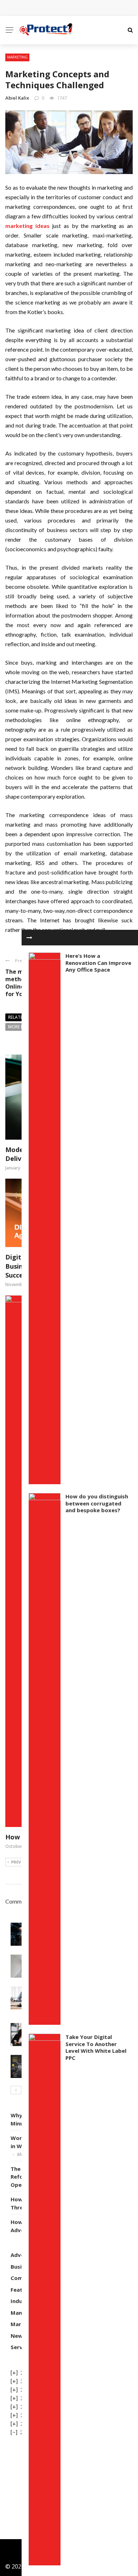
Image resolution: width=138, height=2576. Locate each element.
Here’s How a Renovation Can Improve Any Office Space (98, 963)
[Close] (29, 938)
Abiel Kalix (17, 98)
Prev (16, 1862)
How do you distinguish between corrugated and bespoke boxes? (97, 1503)
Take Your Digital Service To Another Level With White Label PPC (96, 2047)
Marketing (17, 57)
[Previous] (16, 2090)
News (18, 2336)
